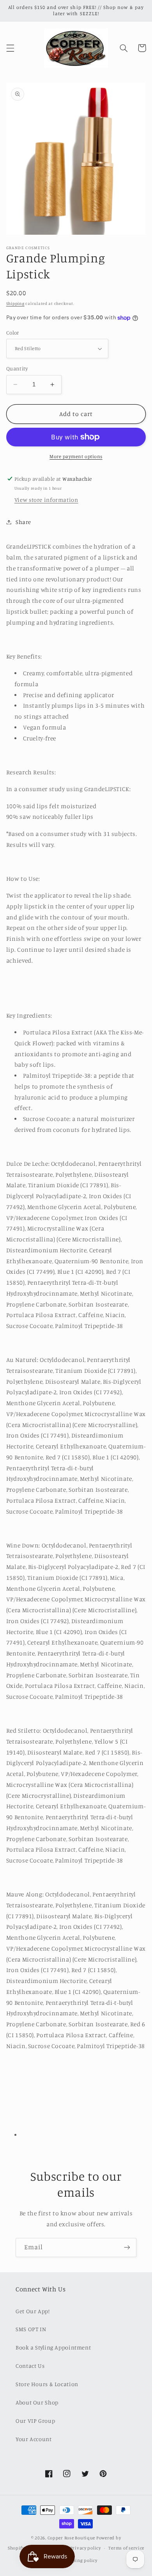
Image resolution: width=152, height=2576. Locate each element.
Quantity (17, 368)
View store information (46, 500)
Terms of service (126, 2548)
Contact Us (30, 2366)
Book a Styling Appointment (53, 2347)
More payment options (76, 456)
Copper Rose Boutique (72, 2538)
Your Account (34, 2439)
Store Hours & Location (47, 2384)
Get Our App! (33, 2311)
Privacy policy (86, 2548)
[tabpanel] (76, 1324)
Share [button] (23, 522)
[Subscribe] (127, 2248)
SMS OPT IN (31, 2329)
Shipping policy (80, 2560)
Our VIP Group (35, 2421)
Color (13, 333)
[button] (10, 48)
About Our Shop (37, 2402)
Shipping (15, 303)
